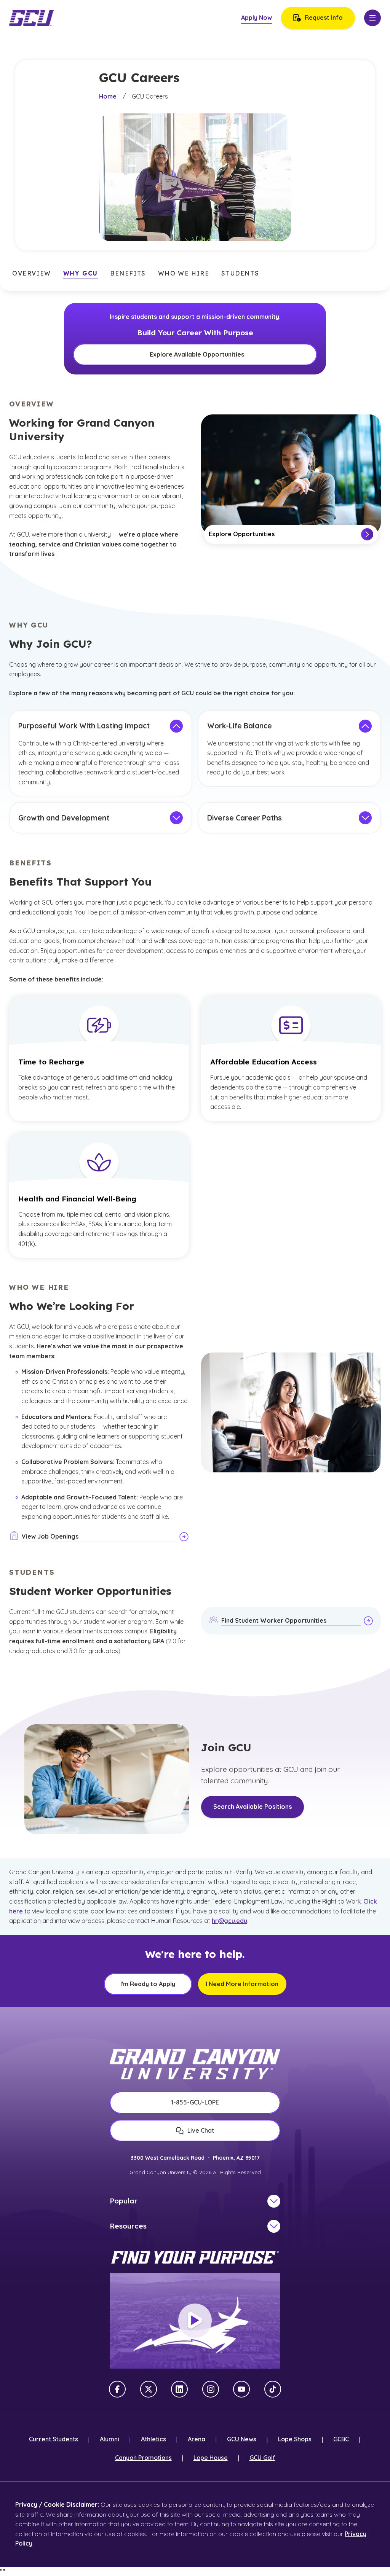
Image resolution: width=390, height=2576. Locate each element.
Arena (197, 2439)
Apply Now (257, 18)
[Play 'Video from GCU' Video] (195, 2321)
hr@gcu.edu (229, 1921)
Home (108, 96)
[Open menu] (372, 18)
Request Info (324, 18)
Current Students (54, 2439)
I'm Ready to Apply (148, 1984)
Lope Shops (295, 2439)
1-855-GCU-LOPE (195, 2102)
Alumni (109, 2439)
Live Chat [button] (201, 2130)
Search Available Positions (253, 1807)
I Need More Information (242, 1984)
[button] (32, 274)
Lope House (211, 2458)
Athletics (153, 2439)
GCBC (341, 2439)
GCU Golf (262, 2458)
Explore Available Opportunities (197, 354)
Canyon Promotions (143, 2458)
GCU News (242, 2439)
